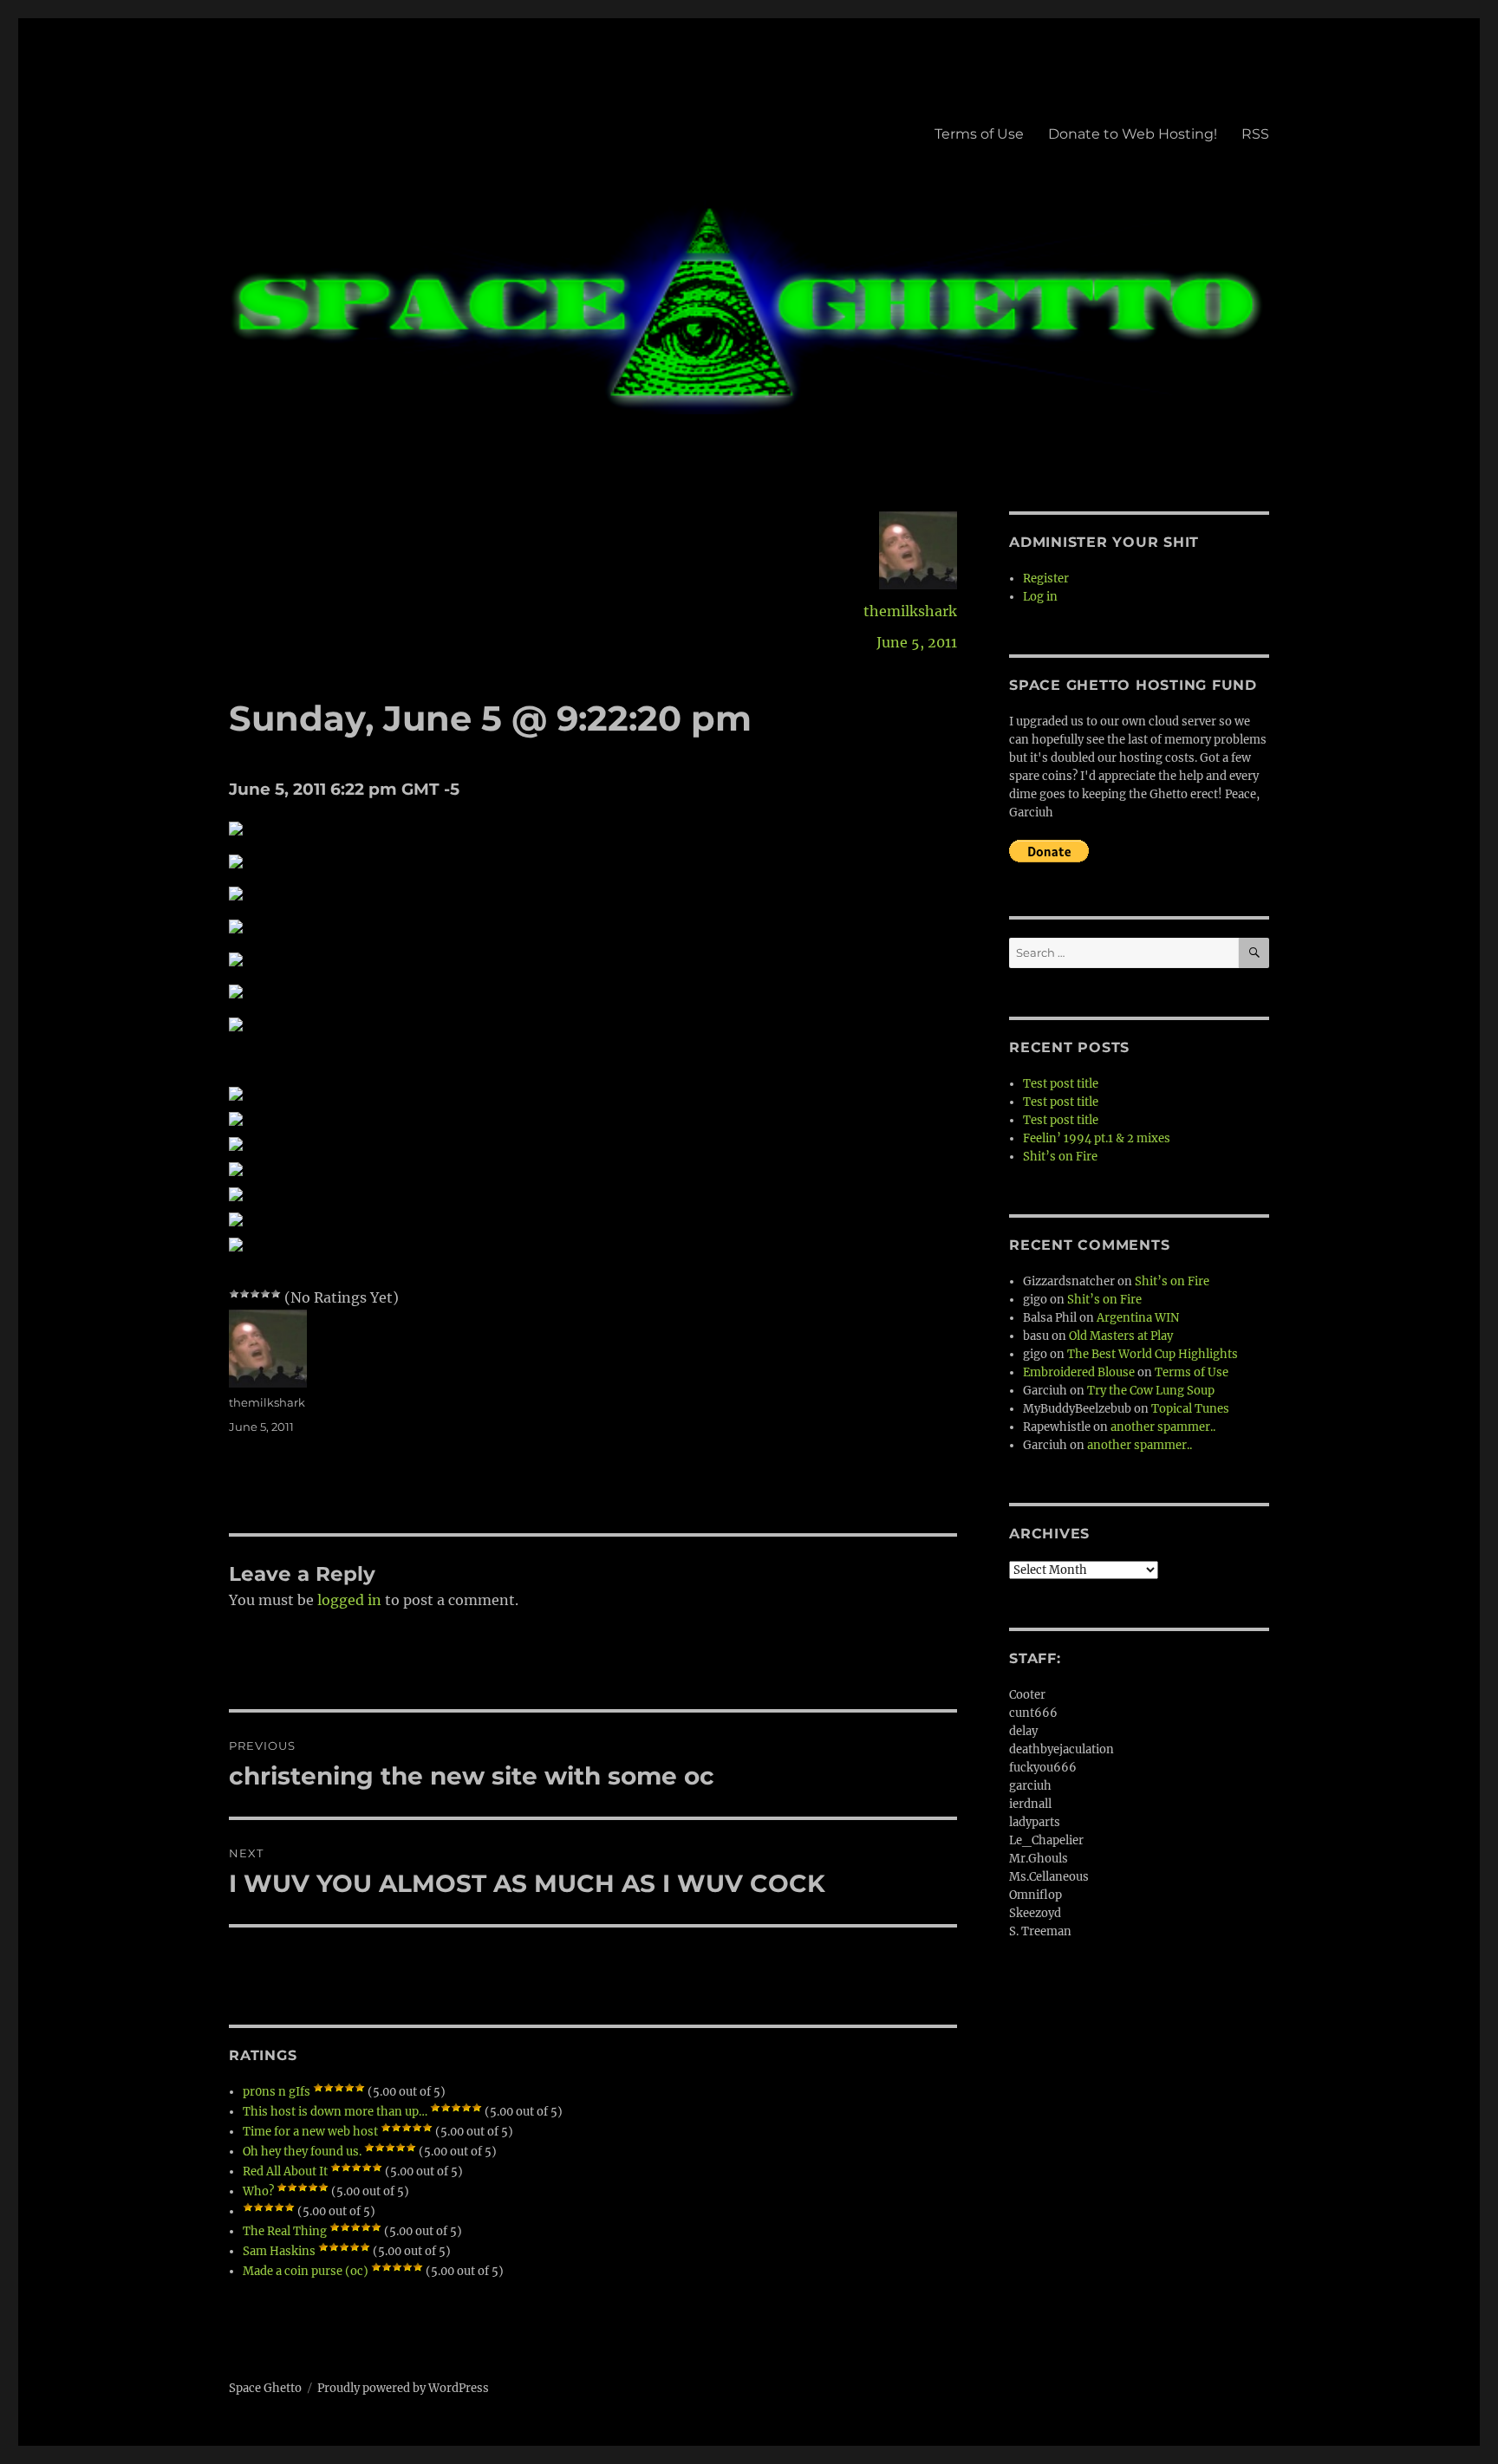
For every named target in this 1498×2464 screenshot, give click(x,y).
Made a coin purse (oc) (306, 2271)
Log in (1040, 597)
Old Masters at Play (1121, 1336)
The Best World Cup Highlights (1153, 1354)
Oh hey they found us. (302, 2152)
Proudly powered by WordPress (403, 2388)
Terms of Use (979, 134)
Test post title (1061, 1084)
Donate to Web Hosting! (1133, 134)
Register (1046, 579)
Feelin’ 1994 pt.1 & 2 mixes (1097, 1138)
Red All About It (285, 2171)
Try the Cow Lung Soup (1151, 1391)
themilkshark (910, 611)
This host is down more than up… (335, 2112)
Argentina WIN (1138, 1318)
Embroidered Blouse (1079, 1372)
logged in (349, 1600)
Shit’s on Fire (1060, 1157)
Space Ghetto (265, 2388)
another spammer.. (1163, 1427)
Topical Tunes (1190, 1409)
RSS (1255, 134)
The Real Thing (285, 2231)
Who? (258, 2191)
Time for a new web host (310, 2132)
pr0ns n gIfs (277, 2092)
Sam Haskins (279, 2251)
